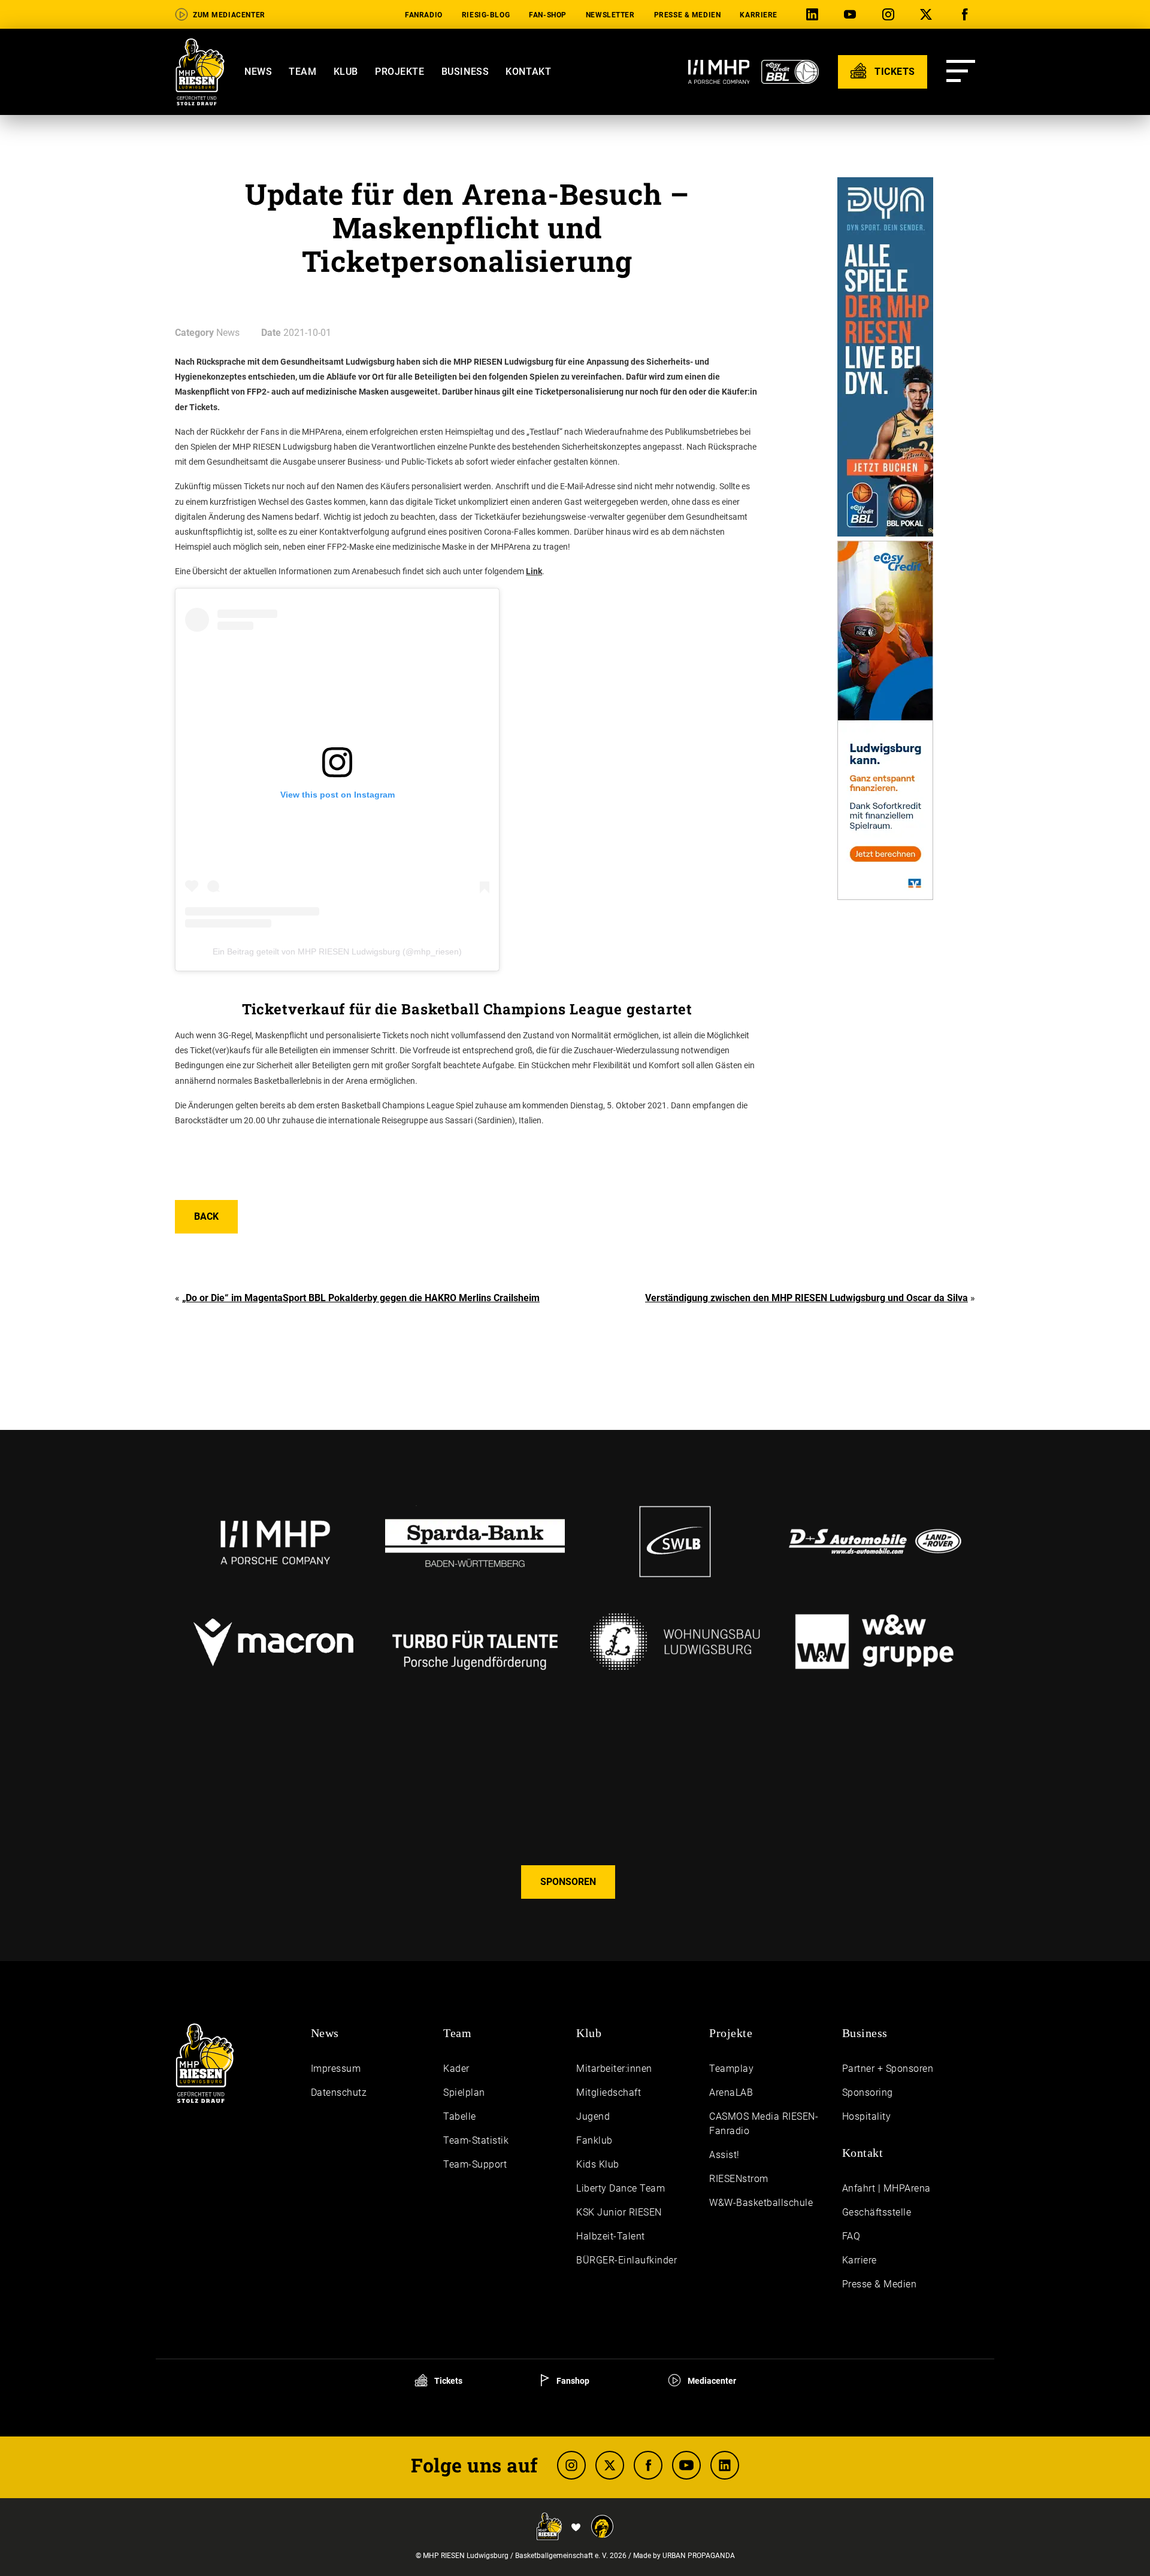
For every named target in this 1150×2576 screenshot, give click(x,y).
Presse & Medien (688, 15)
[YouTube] (852, 15)
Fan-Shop (548, 15)
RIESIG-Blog (486, 15)
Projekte (400, 72)
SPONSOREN (568, 1882)
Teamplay (731, 2069)
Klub (346, 72)
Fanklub (594, 2140)
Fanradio (424, 15)
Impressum (336, 2069)
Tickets (447, 2381)
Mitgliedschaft (609, 2092)
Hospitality (867, 2116)
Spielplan (464, 2092)
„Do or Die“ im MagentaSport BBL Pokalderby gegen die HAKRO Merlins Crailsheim (361, 1298)
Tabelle (460, 2116)
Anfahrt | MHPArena (886, 2188)
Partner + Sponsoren (888, 2069)
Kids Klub (598, 2164)
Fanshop (572, 2381)
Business (465, 72)
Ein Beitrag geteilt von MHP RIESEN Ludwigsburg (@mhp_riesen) (337, 951)
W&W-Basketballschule (761, 2203)
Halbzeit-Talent (611, 2236)
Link (534, 571)
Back (206, 1216)
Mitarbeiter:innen (614, 2069)
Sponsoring (868, 2092)
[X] (928, 15)
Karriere (759, 15)
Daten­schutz (339, 2092)
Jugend (593, 2116)
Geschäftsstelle (877, 2212)
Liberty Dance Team (621, 2188)
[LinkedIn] (815, 15)
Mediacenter (711, 2381)
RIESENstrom (739, 2179)
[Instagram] (891, 15)
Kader (456, 2069)
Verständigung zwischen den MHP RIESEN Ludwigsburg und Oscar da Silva (806, 1298)
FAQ (851, 2236)
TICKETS (893, 72)
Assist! (724, 2155)
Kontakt (528, 72)
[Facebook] (967, 15)
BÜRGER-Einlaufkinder (627, 2260)
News (258, 72)
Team (302, 72)
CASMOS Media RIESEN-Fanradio (764, 2124)
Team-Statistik (476, 2140)
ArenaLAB (731, 2092)
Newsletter (610, 15)
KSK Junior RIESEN (619, 2212)
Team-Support (475, 2164)
